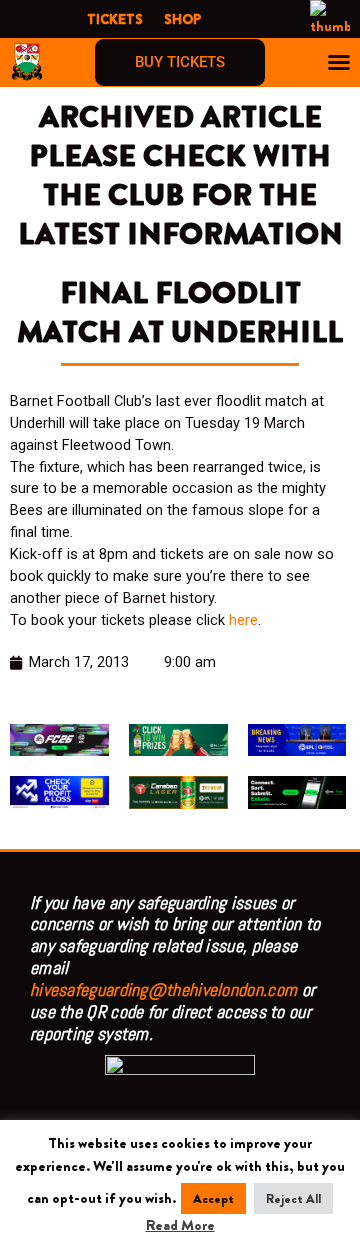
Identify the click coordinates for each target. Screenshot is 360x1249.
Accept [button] (213, 1198)
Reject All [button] (293, 1198)
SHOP (182, 19)
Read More (180, 1225)
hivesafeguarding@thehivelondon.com (163, 989)
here (243, 620)
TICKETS (115, 19)
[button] (339, 62)
